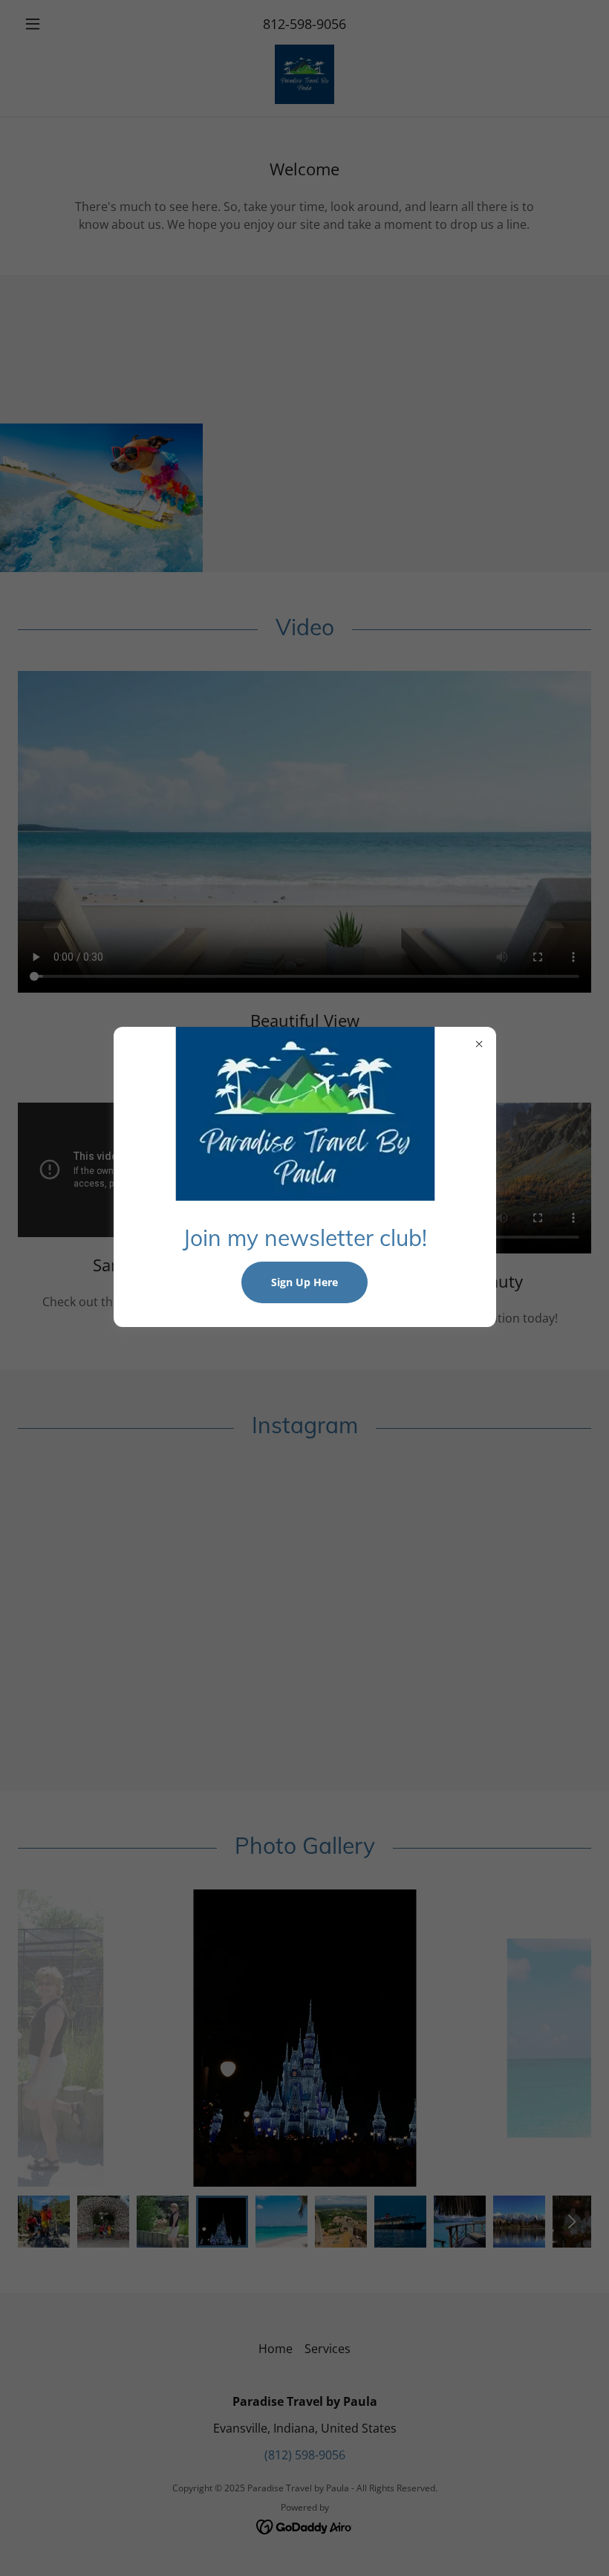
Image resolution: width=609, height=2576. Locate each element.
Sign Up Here (304, 1282)
